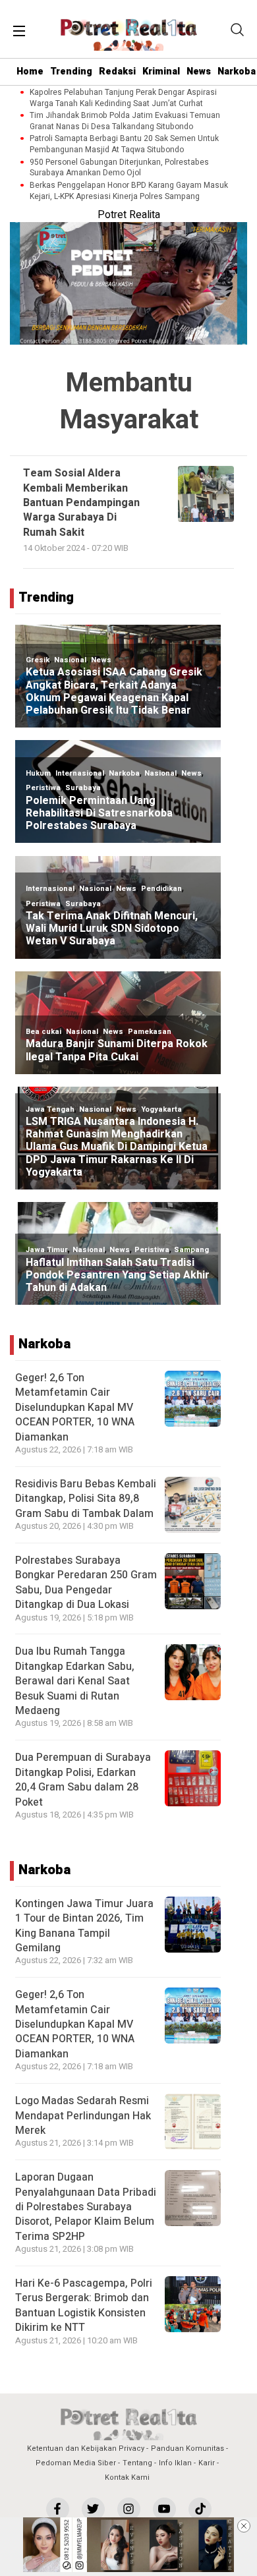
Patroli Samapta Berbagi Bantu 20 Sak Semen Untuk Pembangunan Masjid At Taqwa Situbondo (124, 144)
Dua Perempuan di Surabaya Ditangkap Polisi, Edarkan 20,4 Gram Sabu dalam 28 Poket (83, 1780)
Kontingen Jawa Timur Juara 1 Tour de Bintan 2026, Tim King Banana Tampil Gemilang (84, 1926)
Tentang (137, 2463)
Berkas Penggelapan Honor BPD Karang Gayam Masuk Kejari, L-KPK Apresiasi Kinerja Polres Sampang (129, 191)
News (199, 72)
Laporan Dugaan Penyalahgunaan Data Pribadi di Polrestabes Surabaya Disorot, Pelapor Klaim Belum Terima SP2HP (86, 2207)
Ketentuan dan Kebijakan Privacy (86, 2448)
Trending (71, 72)
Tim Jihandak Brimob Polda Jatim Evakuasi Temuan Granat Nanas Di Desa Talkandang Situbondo (125, 121)
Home (30, 72)
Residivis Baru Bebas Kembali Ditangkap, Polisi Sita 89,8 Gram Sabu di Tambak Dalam (86, 1499)
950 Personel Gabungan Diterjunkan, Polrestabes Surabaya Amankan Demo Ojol (119, 168)
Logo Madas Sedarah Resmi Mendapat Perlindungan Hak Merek (83, 2116)
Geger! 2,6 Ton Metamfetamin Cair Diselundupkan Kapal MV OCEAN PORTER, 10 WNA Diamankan (75, 1408)
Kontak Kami (127, 2477)
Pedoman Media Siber (76, 2463)
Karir (207, 2463)
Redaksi (117, 72)
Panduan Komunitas (187, 2448)
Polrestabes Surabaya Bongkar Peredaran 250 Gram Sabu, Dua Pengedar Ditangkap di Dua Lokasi (86, 1583)
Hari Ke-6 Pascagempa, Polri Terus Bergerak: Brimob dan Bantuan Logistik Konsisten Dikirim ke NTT (84, 2305)
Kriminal (161, 72)
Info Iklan (175, 2463)
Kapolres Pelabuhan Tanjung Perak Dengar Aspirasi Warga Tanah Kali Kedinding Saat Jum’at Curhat (123, 98)
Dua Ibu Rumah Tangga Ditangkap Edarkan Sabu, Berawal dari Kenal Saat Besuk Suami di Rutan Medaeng (75, 1681)
